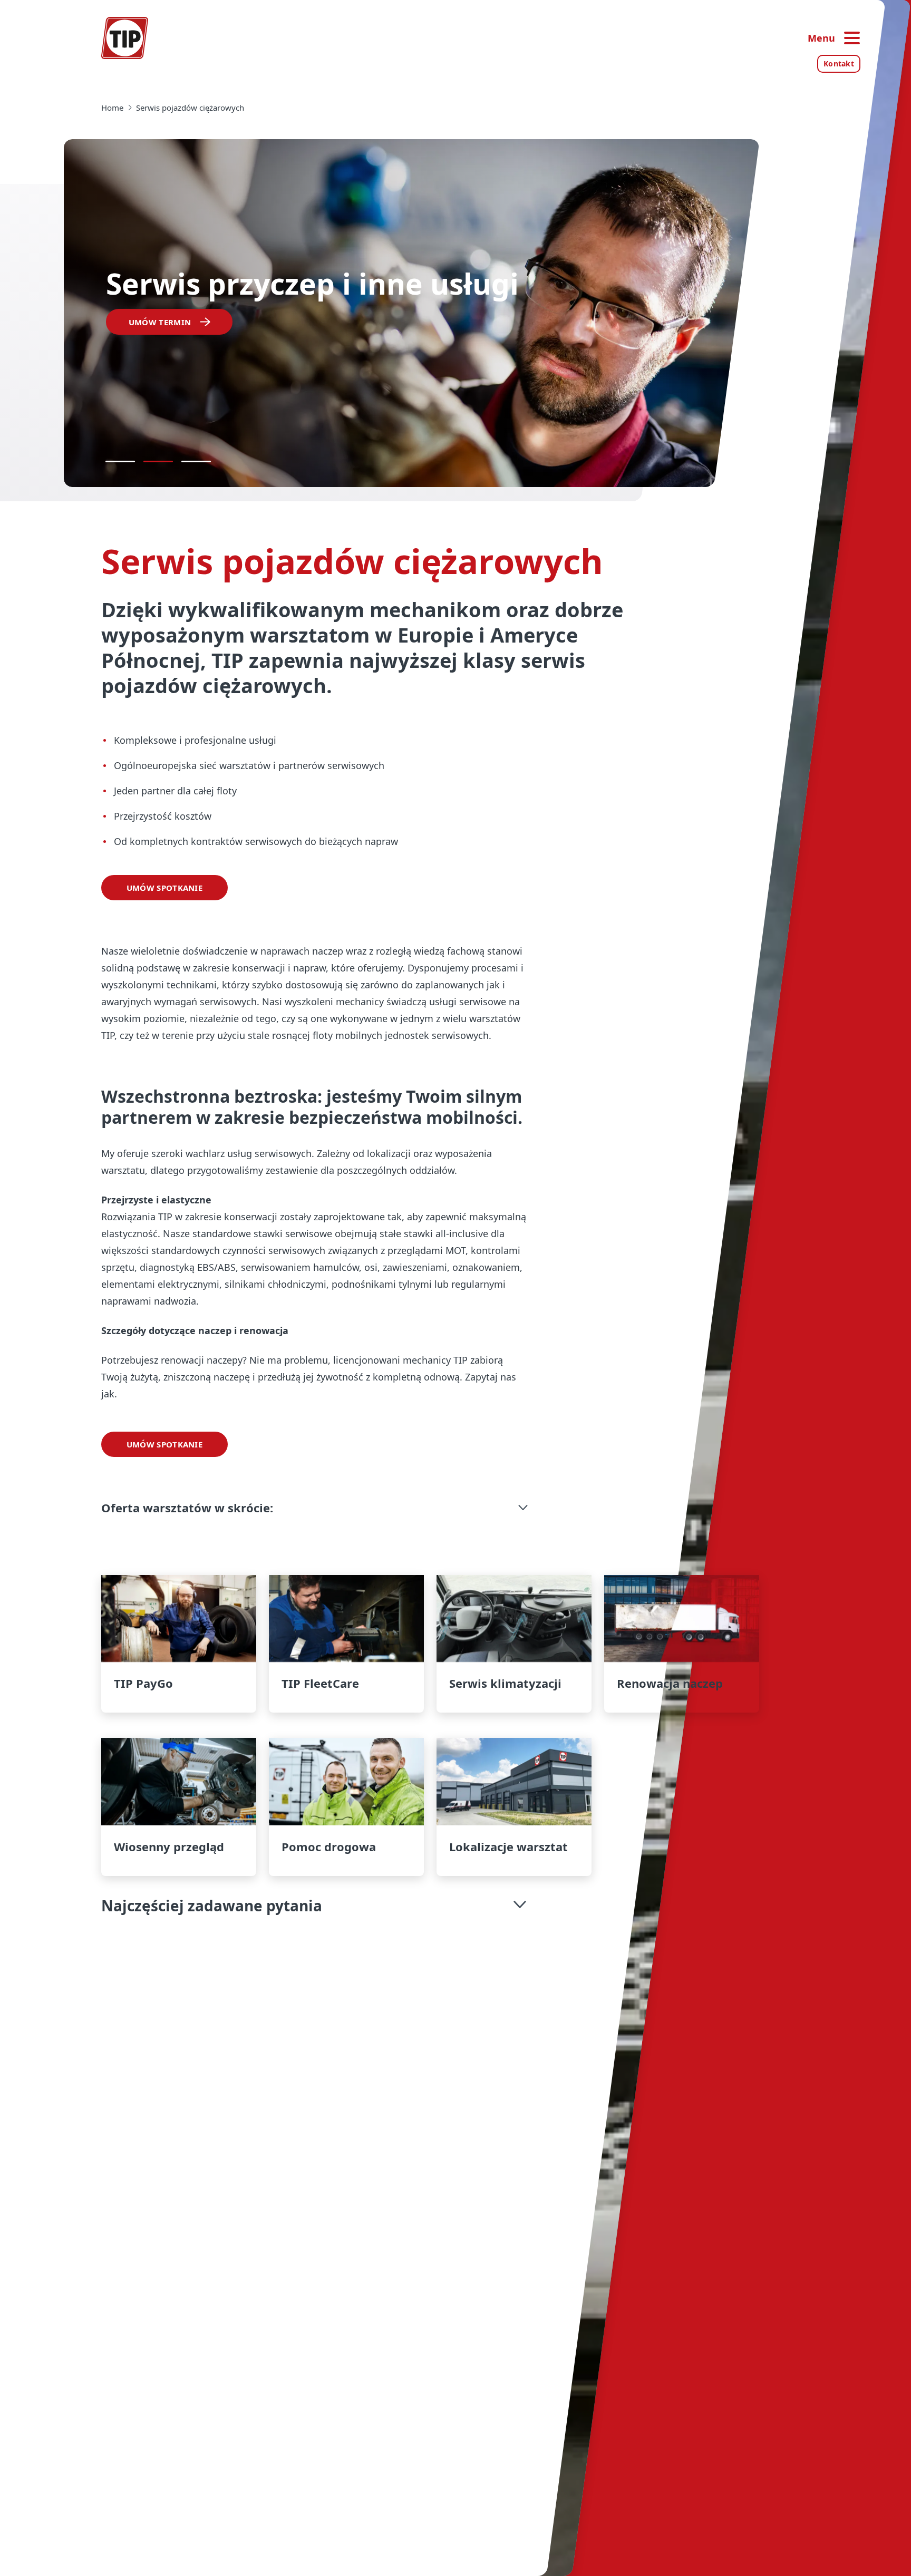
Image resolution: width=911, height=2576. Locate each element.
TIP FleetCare (346, 1644)
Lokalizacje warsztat (514, 1807)
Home (112, 108)
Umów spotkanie (164, 888)
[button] (316, 1508)
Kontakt (839, 64)
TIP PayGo (179, 1644)
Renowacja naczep (682, 1644)
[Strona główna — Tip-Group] (125, 38)
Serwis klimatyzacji (514, 1644)
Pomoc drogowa (346, 1807)
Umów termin (160, 322)
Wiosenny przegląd (179, 1807)
